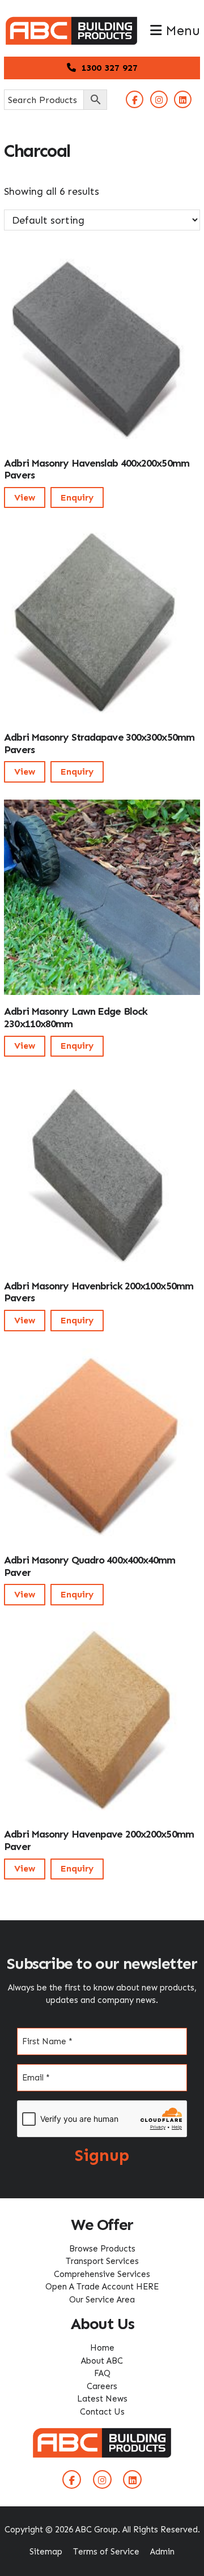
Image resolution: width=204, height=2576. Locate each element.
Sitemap (46, 2552)
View (25, 497)
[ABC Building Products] (71, 23)
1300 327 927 (108, 68)
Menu (181, 31)
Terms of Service (106, 2552)
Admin (162, 2552)
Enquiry (77, 497)
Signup (102, 2155)
